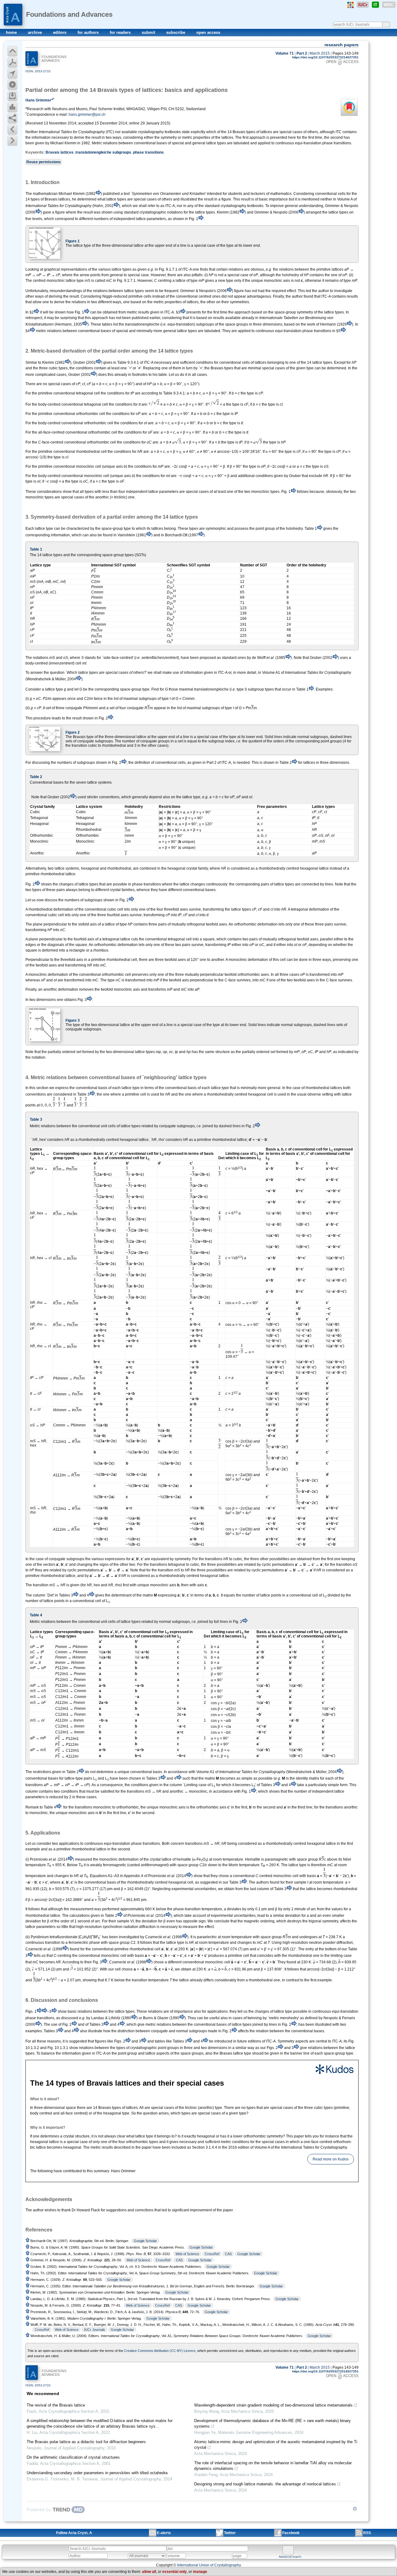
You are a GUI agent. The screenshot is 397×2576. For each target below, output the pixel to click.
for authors (89, 32)
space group (188, 1865)
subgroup (256, 689)
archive (36, 32)
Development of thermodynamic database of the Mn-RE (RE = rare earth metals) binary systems (272, 2423)
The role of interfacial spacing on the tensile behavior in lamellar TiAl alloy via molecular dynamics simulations (273, 2466)
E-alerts (164, 2533)
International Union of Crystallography (209, 2565)
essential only (174, 2572)
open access (208, 32)
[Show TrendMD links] (355, 2509)
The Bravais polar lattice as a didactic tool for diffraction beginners (86, 2442)
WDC (389, 5)
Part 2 (302, 53)
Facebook (291, 2533)
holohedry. (295, 529)
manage (200, 2572)
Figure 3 (73, 1020)
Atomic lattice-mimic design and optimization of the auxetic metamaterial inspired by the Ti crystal (276, 2445)
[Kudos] (192, 2069)
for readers (121, 32)
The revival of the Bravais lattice (56, 2405)
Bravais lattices (60, 152)
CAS (228, 2254)
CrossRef (212, 2254)
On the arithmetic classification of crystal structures (73, 2457)
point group (265, 529)
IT (375, 5)
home (12, 32)
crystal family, (198, 868)
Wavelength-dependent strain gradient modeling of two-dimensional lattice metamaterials (273, 2405)
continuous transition (43, 1943)
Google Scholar (145, 2241)
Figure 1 (73, 241)
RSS (367, 2533)
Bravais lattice (231, 2053)
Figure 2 (73, 732)
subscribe (176, 32)
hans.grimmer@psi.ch (87, 115)
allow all (149, 2572)
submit (149, 32)
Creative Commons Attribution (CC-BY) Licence (160, 2351)
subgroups (103, 152)
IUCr (363, 5)
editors (60, 32)
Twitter (230, 2533)
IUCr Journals (95, 2330)
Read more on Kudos (331, 2159)
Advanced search (290, 2557)
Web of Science (187, 2254)
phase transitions (148, 152)
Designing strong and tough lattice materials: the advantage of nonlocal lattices (265, 2484)
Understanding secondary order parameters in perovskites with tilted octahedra (97, 2473)
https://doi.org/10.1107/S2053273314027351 (325, 57)
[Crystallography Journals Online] (350, 5)
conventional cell (124, 1158)
